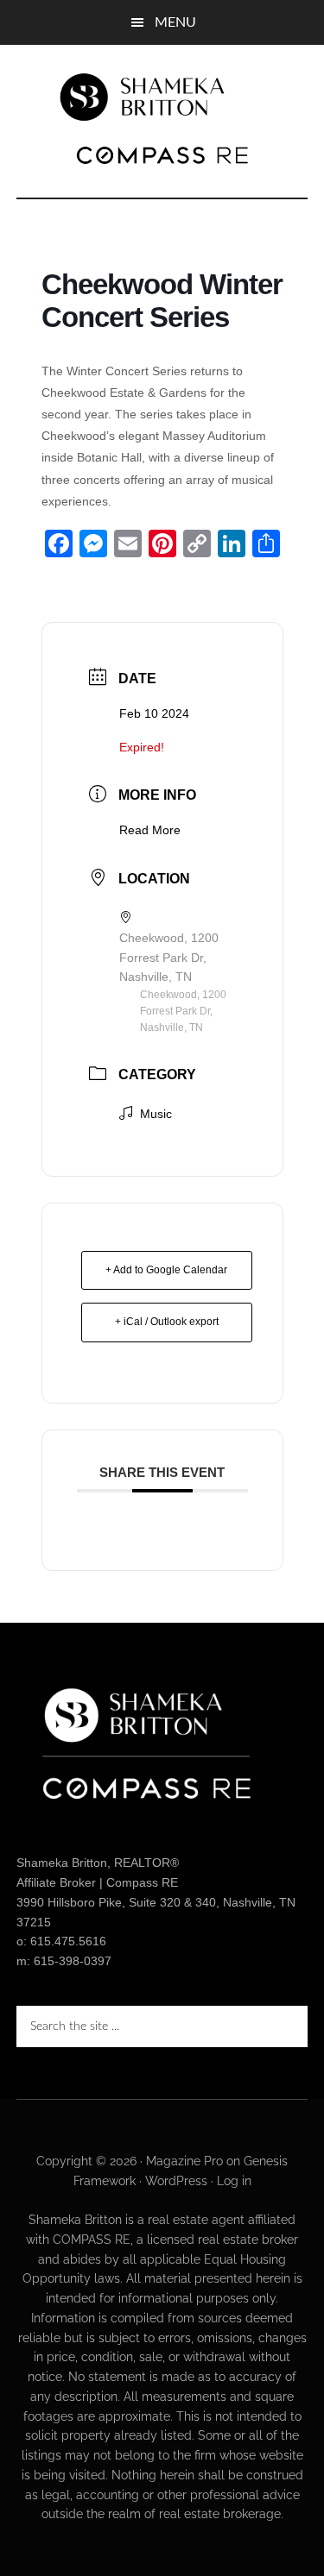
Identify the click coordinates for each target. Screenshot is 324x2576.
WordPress (176, 2181)
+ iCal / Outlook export (167, 1322)
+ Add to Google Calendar (166, 1270)
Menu (175, 22)
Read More (150, 830)
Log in (234, 2181)
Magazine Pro (184, 2161)
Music (156, 1114)
